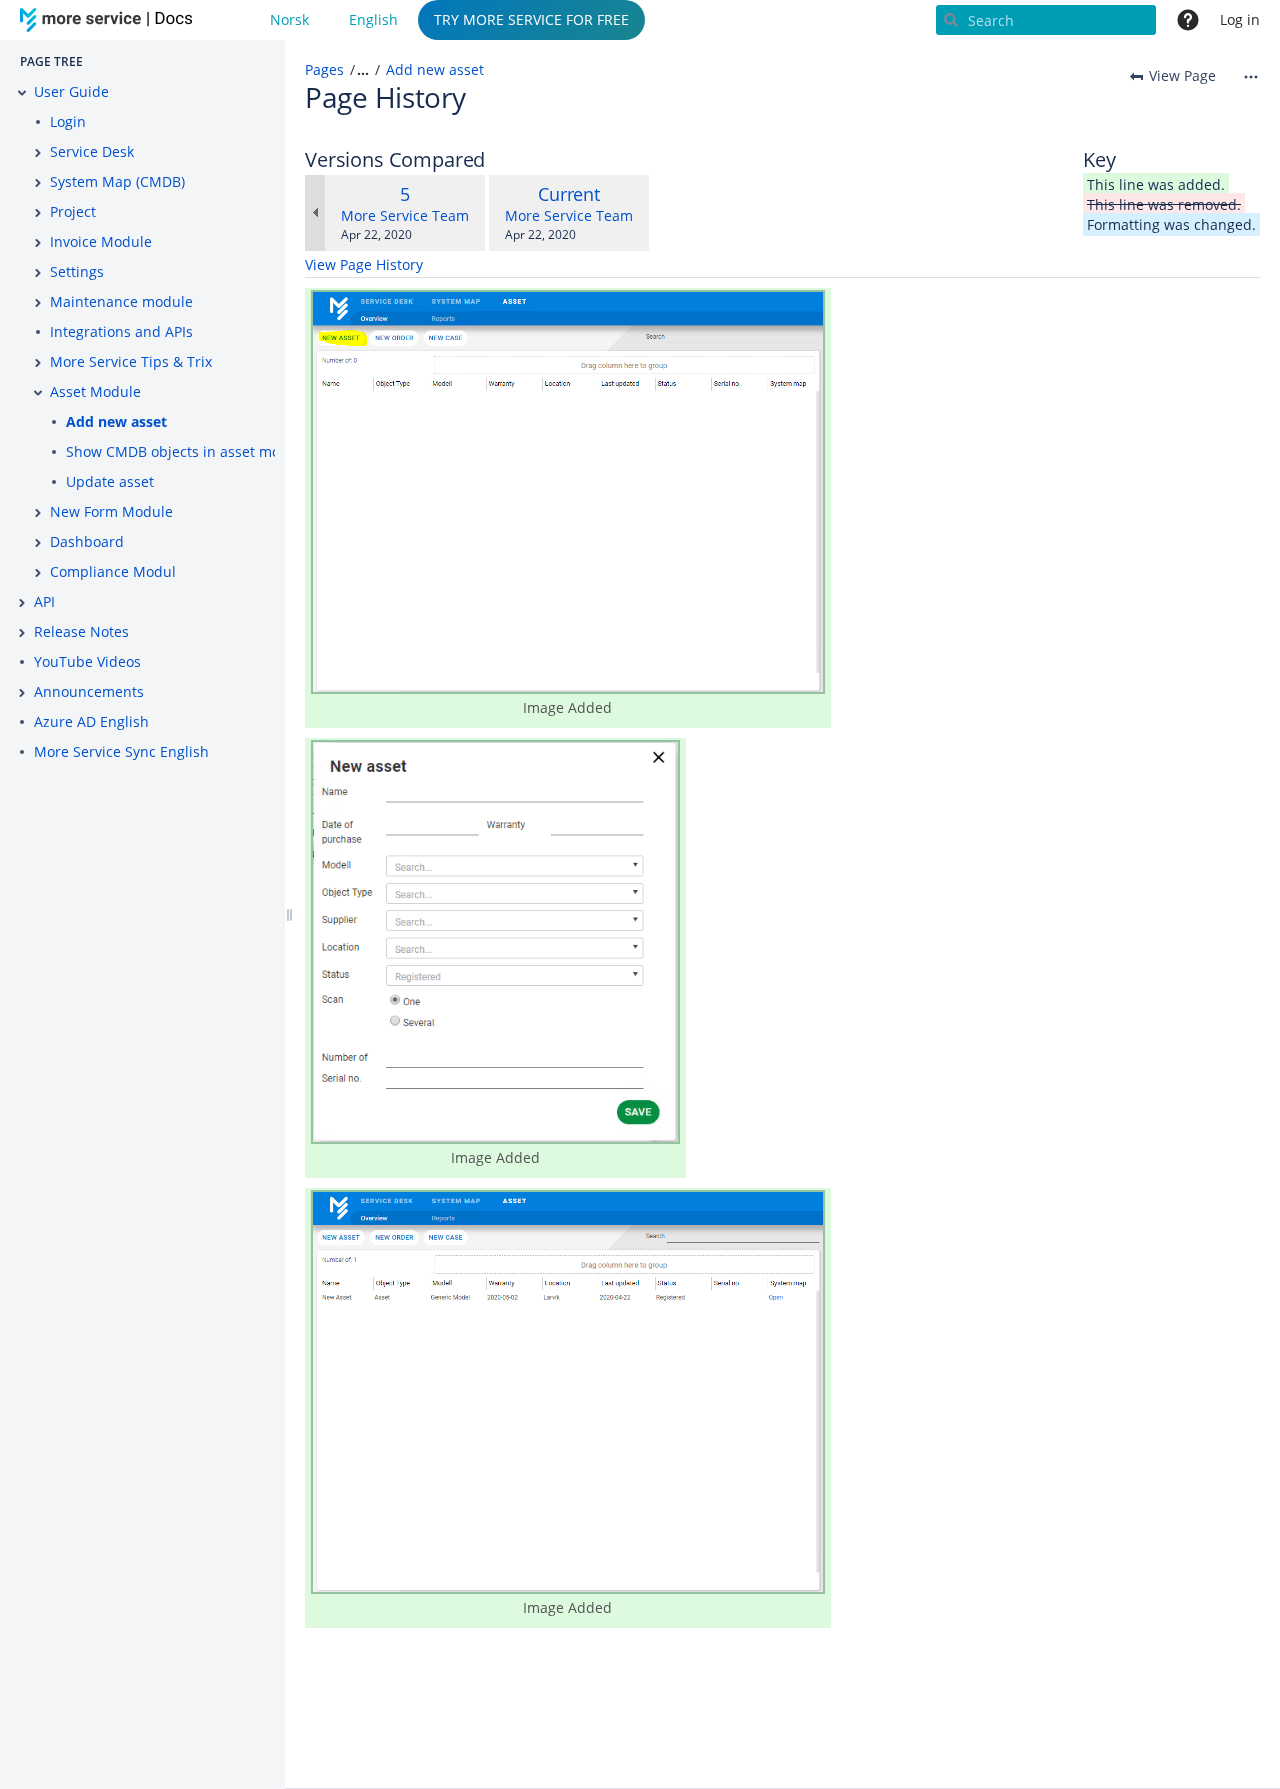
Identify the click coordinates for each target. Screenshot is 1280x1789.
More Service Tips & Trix (131, 361)
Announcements (89, 691)
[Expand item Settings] (38, 273)
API (44, 601)
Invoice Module (101, 241)
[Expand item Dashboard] (38, 543)
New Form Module (111, 511)
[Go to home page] (110, 20)
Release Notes (81, 631)
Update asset (110, 481)
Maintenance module (121, 301)
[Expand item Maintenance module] (38, 303)
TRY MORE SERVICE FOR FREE (531, 19)
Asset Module (95, 391)
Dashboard (87, 541)
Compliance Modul (113, 571)
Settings (77, 271)
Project (73, 211)
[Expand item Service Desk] (38, 153)
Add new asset (116, 421)
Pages (324, 69)
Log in (1240, 19)
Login (68, 121)
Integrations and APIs (121, 331)
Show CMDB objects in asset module (188, 451)
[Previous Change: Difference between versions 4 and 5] (315, 213)
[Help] (1188, 20)
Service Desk (92, 151)
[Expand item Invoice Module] (38, 243)
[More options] (1251, 76)
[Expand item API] (22, 603)
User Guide (71, 91)
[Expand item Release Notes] (22, 633)
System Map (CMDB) (117, 181)
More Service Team (405, 215)
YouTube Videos (87, 661)
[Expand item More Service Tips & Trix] (38, 363)
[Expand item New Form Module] (38, 513)
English (373, 19)
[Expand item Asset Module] (38, 393)
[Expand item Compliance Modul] (38, 573)
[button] (356, 70)
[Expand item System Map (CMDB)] (38, 183)
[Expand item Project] (38, 213)
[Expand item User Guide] (22, 93)
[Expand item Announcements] (22, 693)
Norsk (289, 19)
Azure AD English (91, 721)
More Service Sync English (121, 751)
